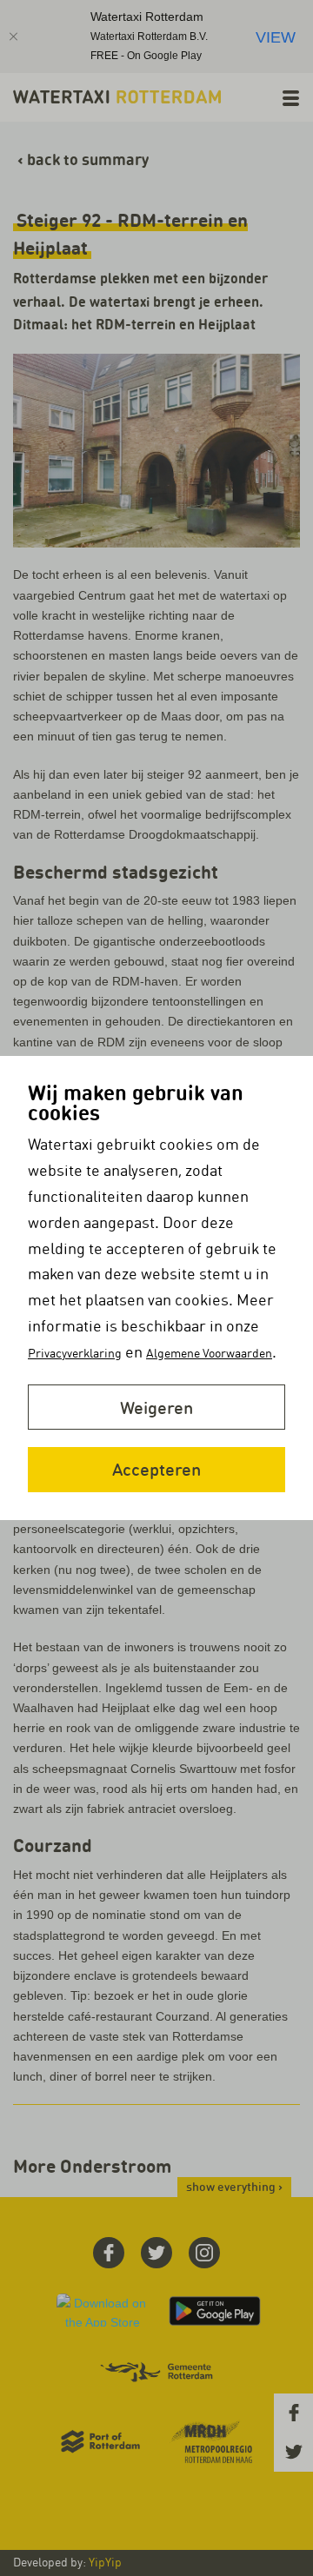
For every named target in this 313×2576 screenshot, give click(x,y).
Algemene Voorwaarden (209, 1353)
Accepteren (156, 1469)
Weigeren (156, 1408)
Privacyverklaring (75, 1353)
